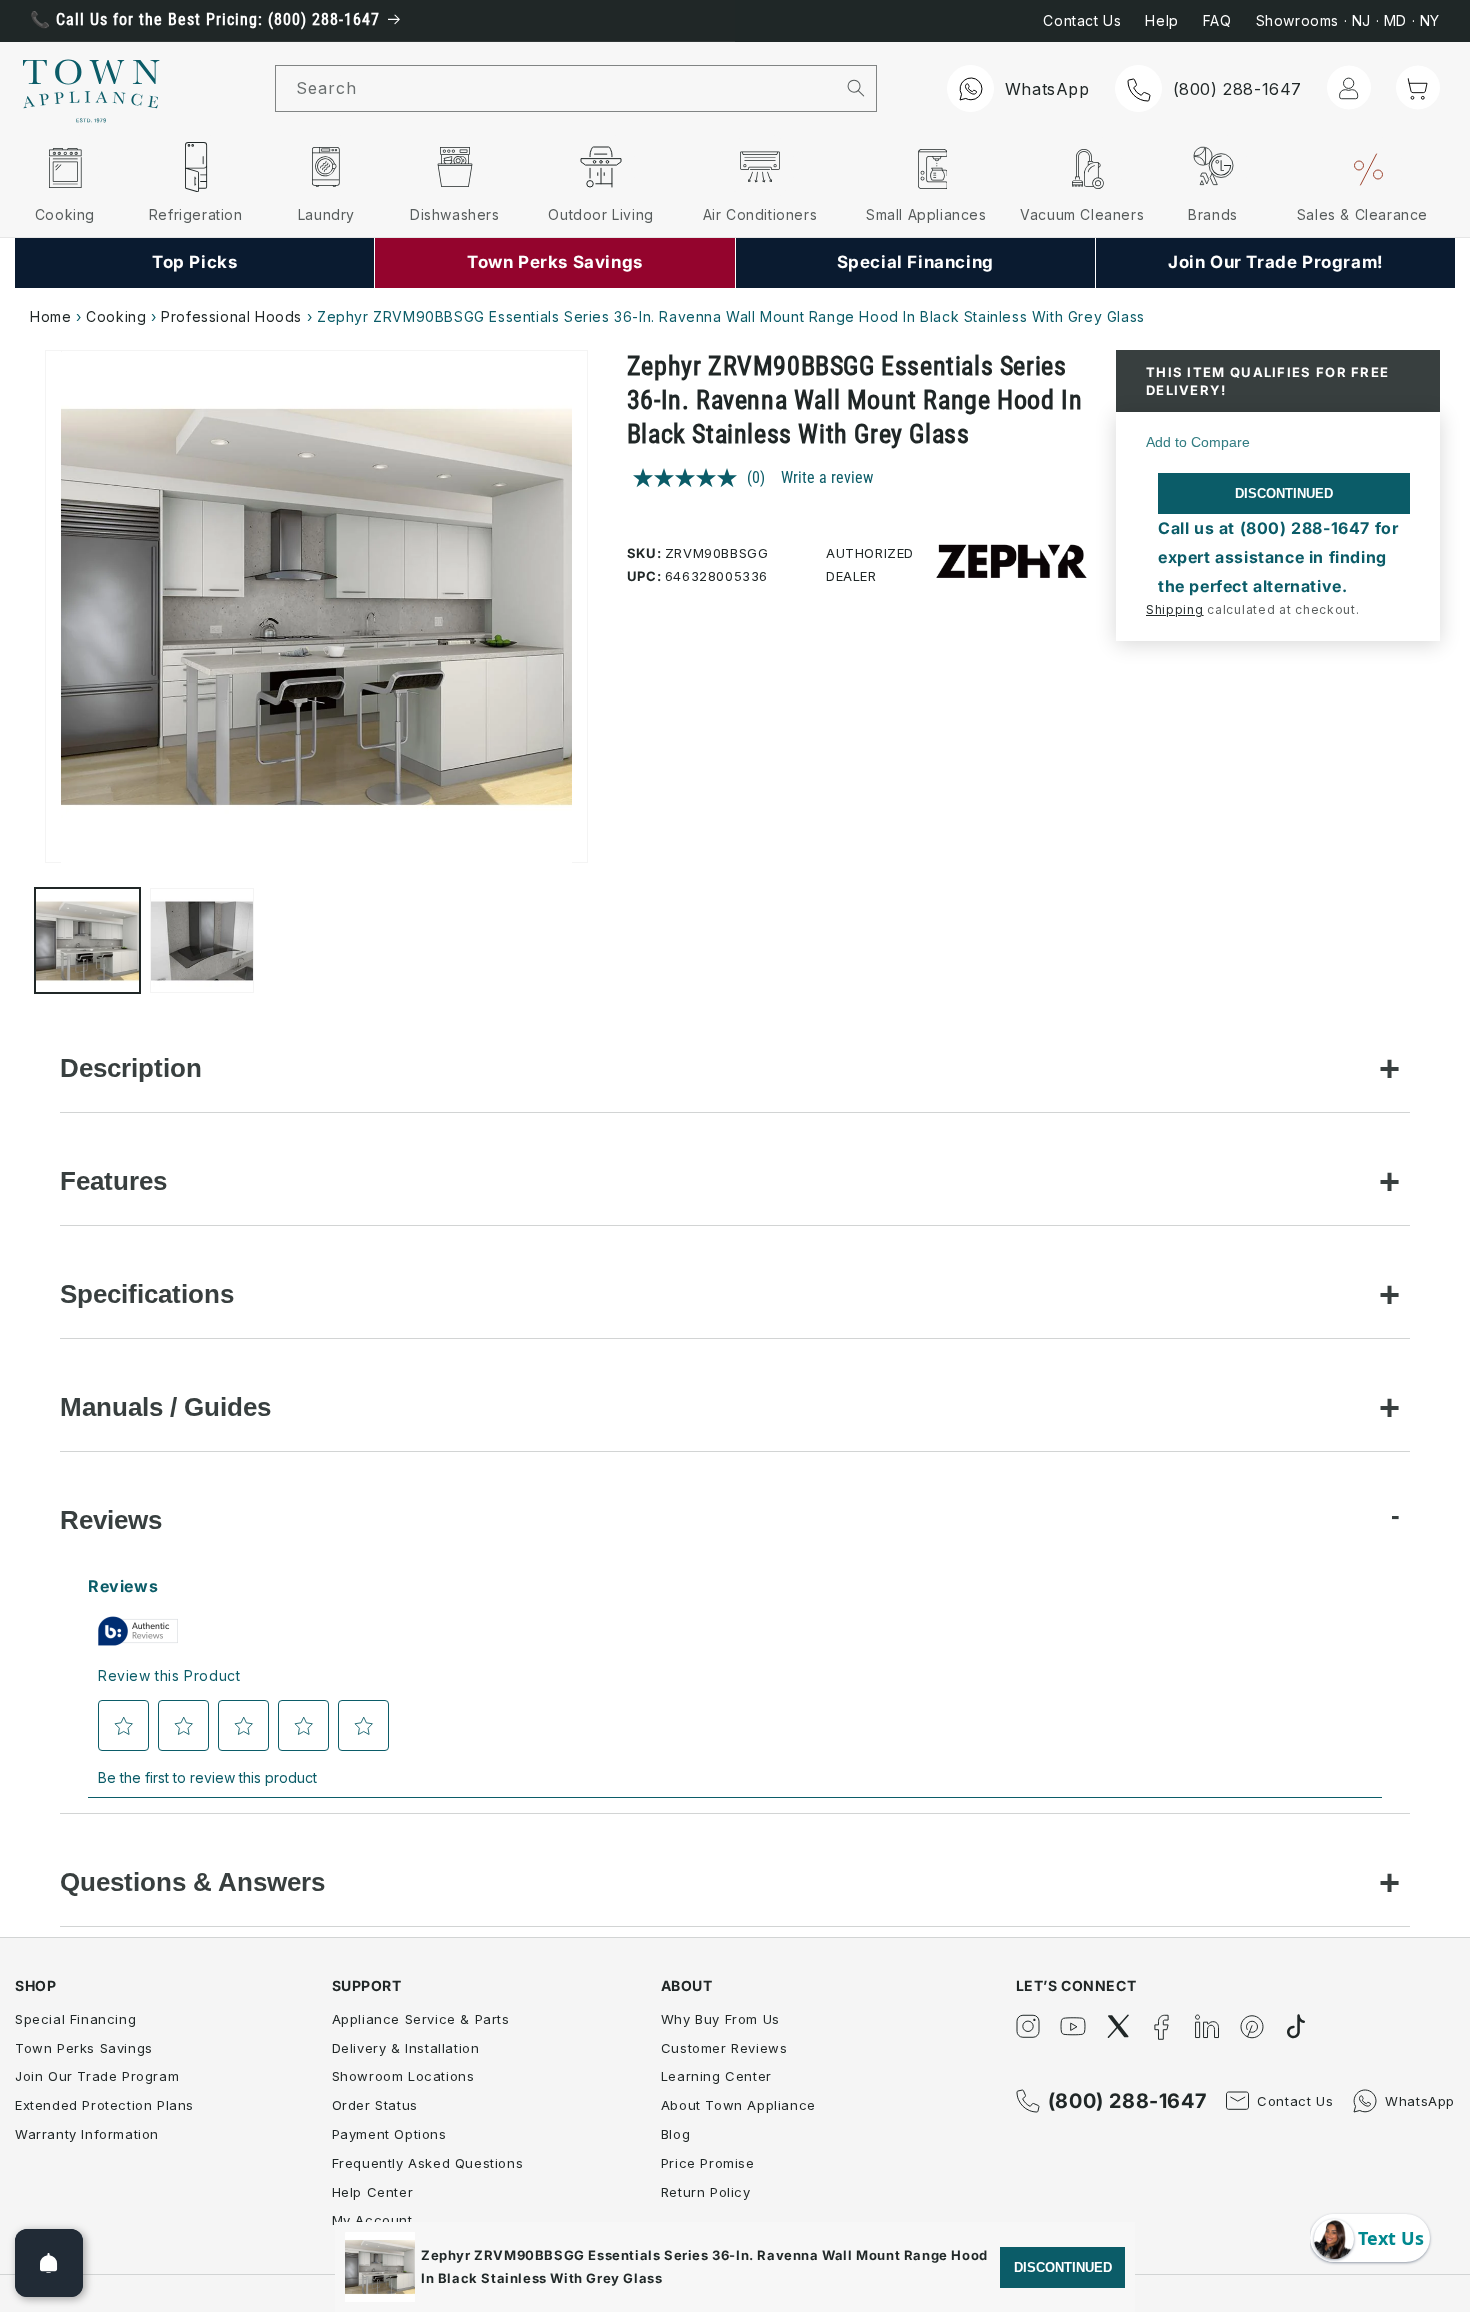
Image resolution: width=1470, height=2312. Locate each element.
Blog (675, 2134)
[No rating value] (690, 478)
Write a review (827, 477)
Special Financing (75, 2019)
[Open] (49, 2263)
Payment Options (389, 2134)
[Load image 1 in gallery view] (87, 941)
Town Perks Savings (84, 2048)
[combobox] (555, 88)
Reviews (111, 1520)
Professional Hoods (231, 316)
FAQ (1217, 20)
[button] (1418, 87)
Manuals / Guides (165, 1407)
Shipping (1175, 609)
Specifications (147, 1294)
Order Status (375, 2105)
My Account (372, 2220)
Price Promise (708, 2163)
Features (113, 1181)
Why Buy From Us (720, 2019)
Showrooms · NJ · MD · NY (1348, 20)
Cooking (116, 316)
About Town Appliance (738, 2105)
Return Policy (706, 2192)
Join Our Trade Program (97, 2076)
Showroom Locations (403, 2076)
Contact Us (1082, 20)
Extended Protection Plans (104, 2105)
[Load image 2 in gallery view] (202, 941)
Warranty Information (87, 2134)
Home (50, 316)
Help (1161, 20)
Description (131, 1068)
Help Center (373, 2192)
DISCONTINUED (1284, 493)
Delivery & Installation (406, 2048)
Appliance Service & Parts (421, 2019)
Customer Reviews (724, 2048)
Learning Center (716, 2076)
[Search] (855, 88)
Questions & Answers (192, 1882)
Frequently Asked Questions (428, 2163)
